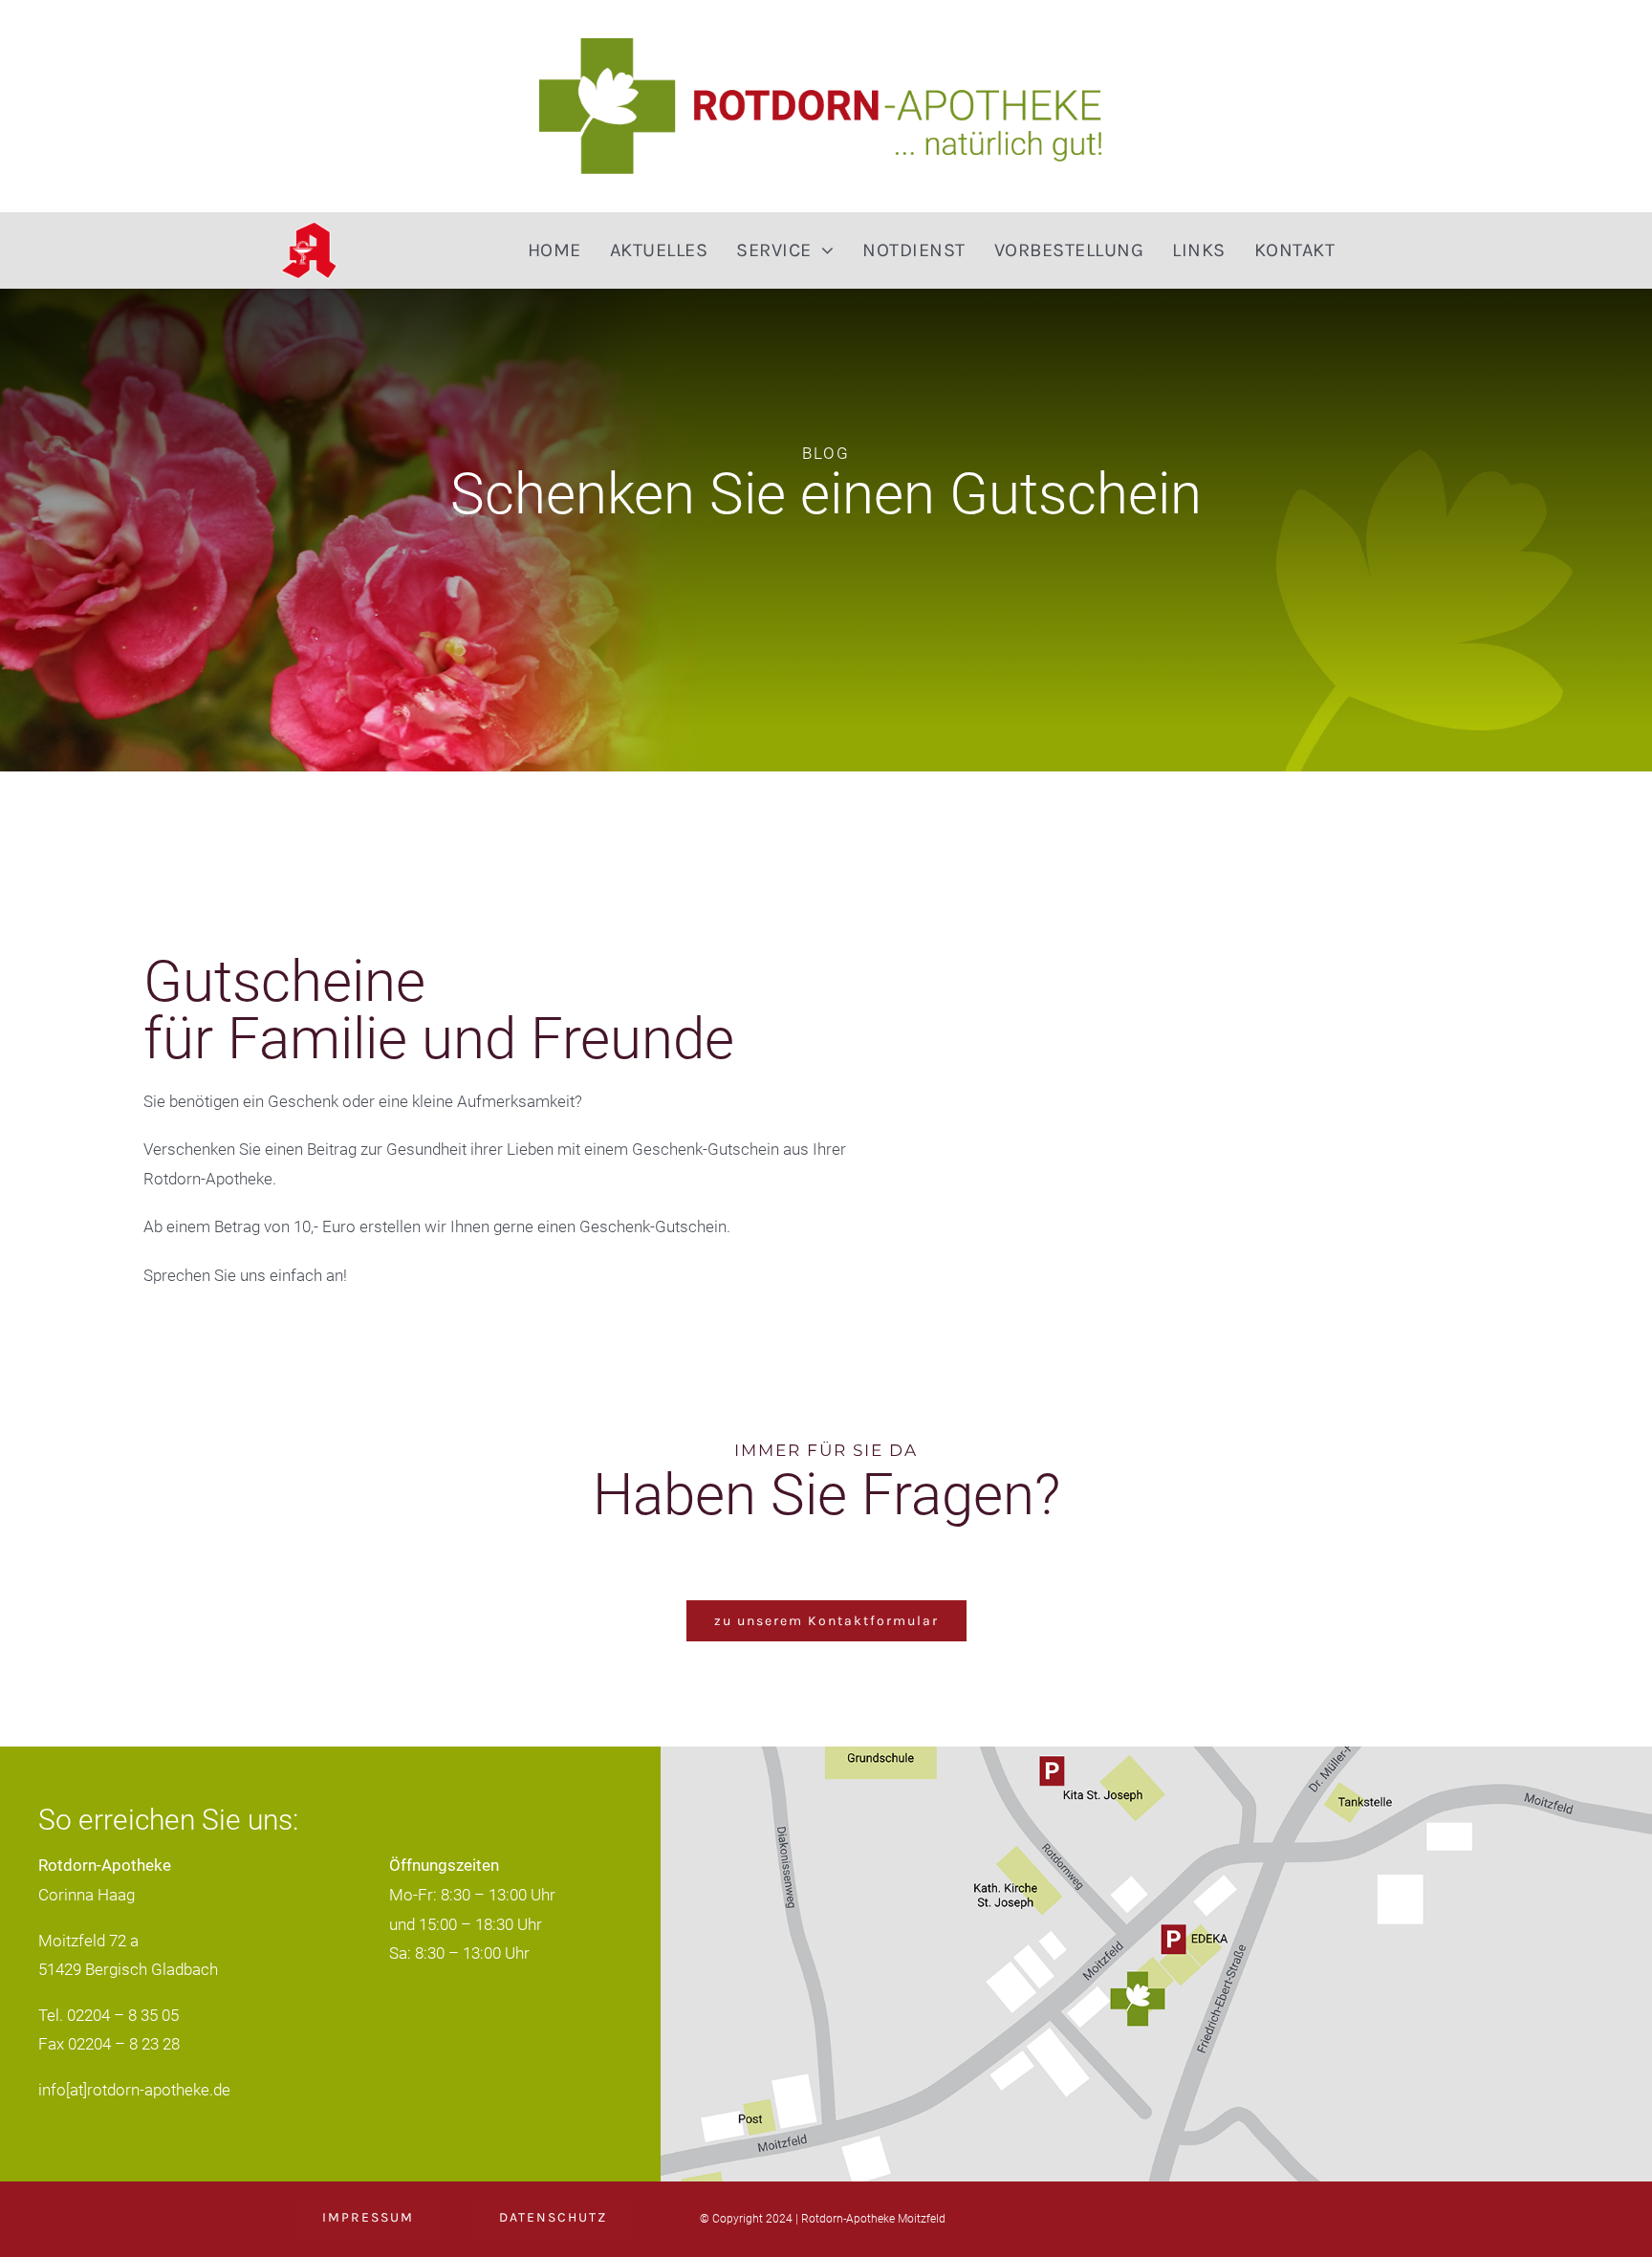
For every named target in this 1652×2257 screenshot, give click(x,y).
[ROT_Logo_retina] (826, 46)
